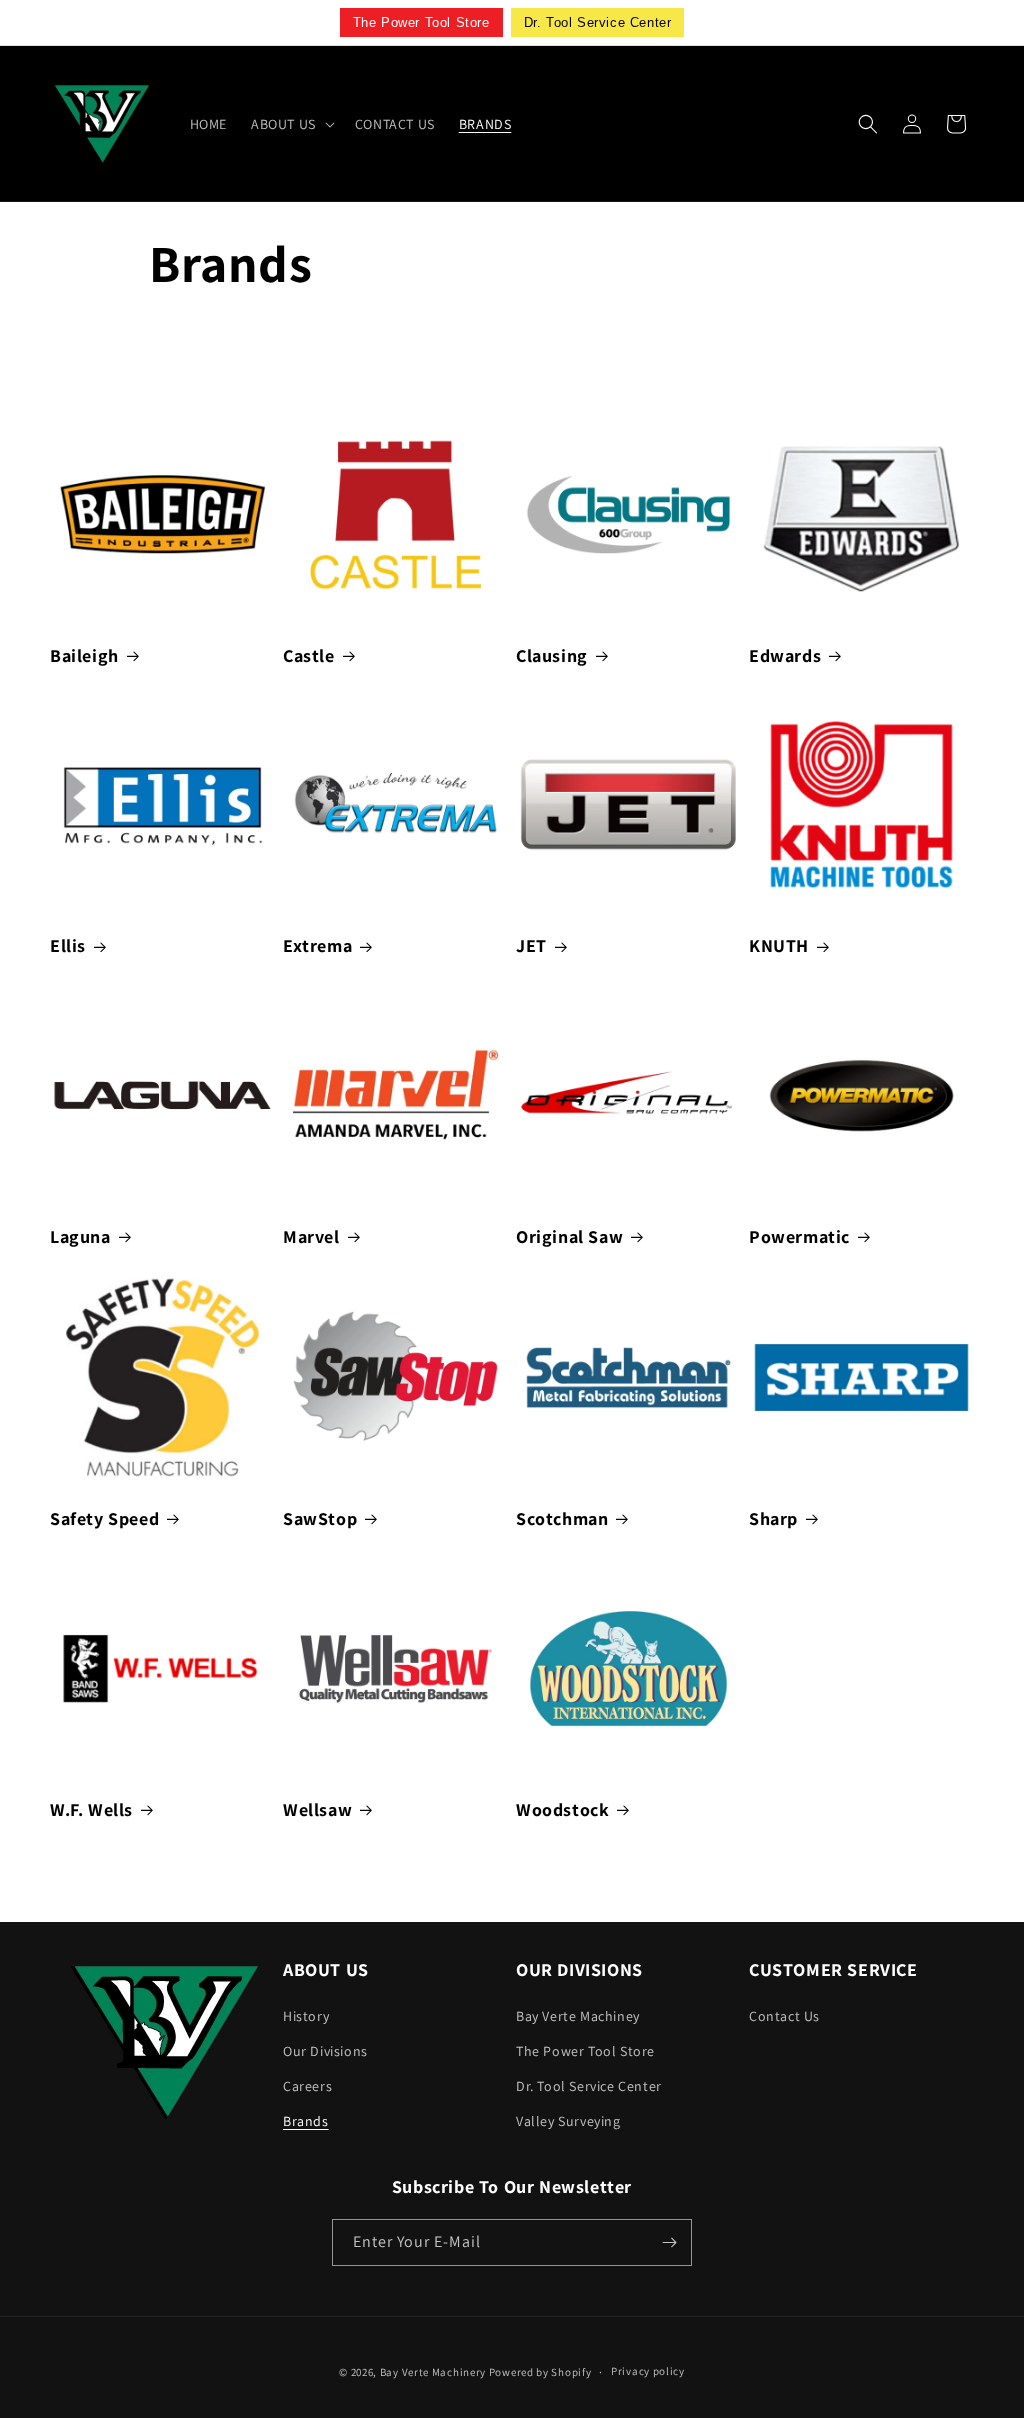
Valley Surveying (568, 2121)
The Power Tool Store (585, 2051)
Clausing (552, 655)
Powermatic (799, 1236)
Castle (309, 655)
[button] (291, 124)
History (306, 2016)
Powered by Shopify (540, 2372)
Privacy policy (648, 2371)
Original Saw (569, 1236)
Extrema (317, 945)
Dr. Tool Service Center (589, 2086)
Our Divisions (325, 2051)
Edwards (785, 655)
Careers (307, 2086)
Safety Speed (104, 1518)
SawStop (320, 1518)
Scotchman (562, 1518)
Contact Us (784, 2016)
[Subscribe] (669, 2242)
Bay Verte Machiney (578, 2016)
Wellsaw (317, 1809)
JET (531, 945)
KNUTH (779, 945)
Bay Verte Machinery (433, 2372)
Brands (306, 2121)
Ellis (68, 945)
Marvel (311, 1236)
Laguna (80, 1236)
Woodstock (562, 1809)
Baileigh (84, 655)
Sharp (773, 1518)
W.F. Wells (91, 1809)
